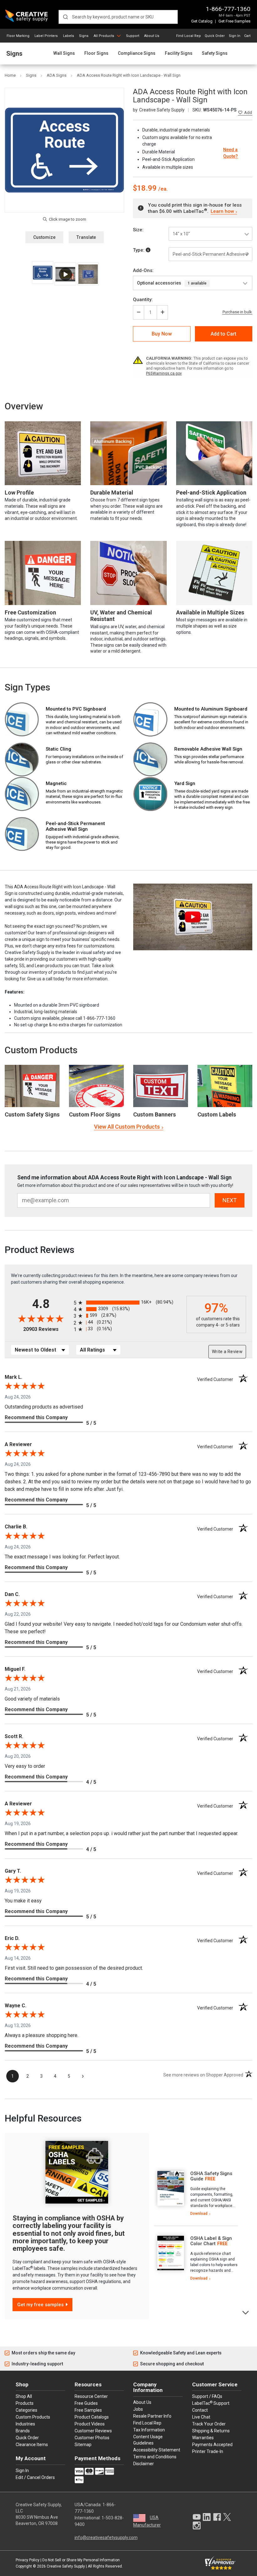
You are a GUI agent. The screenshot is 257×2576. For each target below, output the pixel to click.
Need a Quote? (231, 153)
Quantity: (143, 300)
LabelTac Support (211, 2403)
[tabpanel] (196, 2194)
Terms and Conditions (155, 2457)
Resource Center (91, 2396)
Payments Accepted (212, 2445)
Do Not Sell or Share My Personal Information (81, 2560)
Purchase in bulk (237, 312)
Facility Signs (179, 53)
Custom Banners (155, 1114)
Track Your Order (209, 2424)
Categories (26, 2410)
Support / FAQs (207, 2396)
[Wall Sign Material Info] (148, 250)
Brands (23, 2431)
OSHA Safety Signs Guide (211, 2176)
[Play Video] (65, 274)
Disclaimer (144, 2464)
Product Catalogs (92, 2417)
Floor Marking (18, 36)
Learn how (222, 211)
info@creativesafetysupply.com (106, 2538)
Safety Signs (215, 53)
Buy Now (162, 334)
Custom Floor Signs (95, 1114)
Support (133, 36)
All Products (104, 36)
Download (199, 2214)
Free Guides (86, 2403)
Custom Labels (217, 1114)
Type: (139, 250)
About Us (152, 36)
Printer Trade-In (208, 2451)
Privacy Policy (28, 2560)
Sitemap (83, 2445)
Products (25, 2403)
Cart (247, 36)
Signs (84, 36)
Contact (200, 2410)
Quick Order (215, 36)
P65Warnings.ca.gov (164, 373)
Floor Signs (96, 53)
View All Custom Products (127, 1127)
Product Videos (90, 2424)
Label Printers (46, 36)
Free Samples (88, 2410)
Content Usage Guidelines (148, 2440)
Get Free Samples (234, 21)
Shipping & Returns (211, 2431)
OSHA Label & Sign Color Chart (211, 2241)
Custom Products (41, 1050)
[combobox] (118, 17)
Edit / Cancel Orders (35, 2477)
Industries (25, 2424)
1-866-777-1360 (228, 9)
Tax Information (149, 2430)
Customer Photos (92, 2438)
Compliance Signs (137, 53)
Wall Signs (64, 53)
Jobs (138, 2409)
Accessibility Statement (157, 2450)
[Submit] (65, 17)
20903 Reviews (47, 1329)
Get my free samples (40, 2305)
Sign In (235, 36)
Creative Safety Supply (66, 2566)
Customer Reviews (93, 2431)
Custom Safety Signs (32, 1114)
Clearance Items (32, 2445)
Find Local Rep (189, 36)
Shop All (24, 2396)
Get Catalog (202, 21)
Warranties (203, 2438)
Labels (68, 36)
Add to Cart (223, 334)
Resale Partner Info (152, 2416)
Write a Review (227, 1352)
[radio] (128, 1303)
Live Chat (201, 2417)
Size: (138, 230)
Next (246, 2312)
